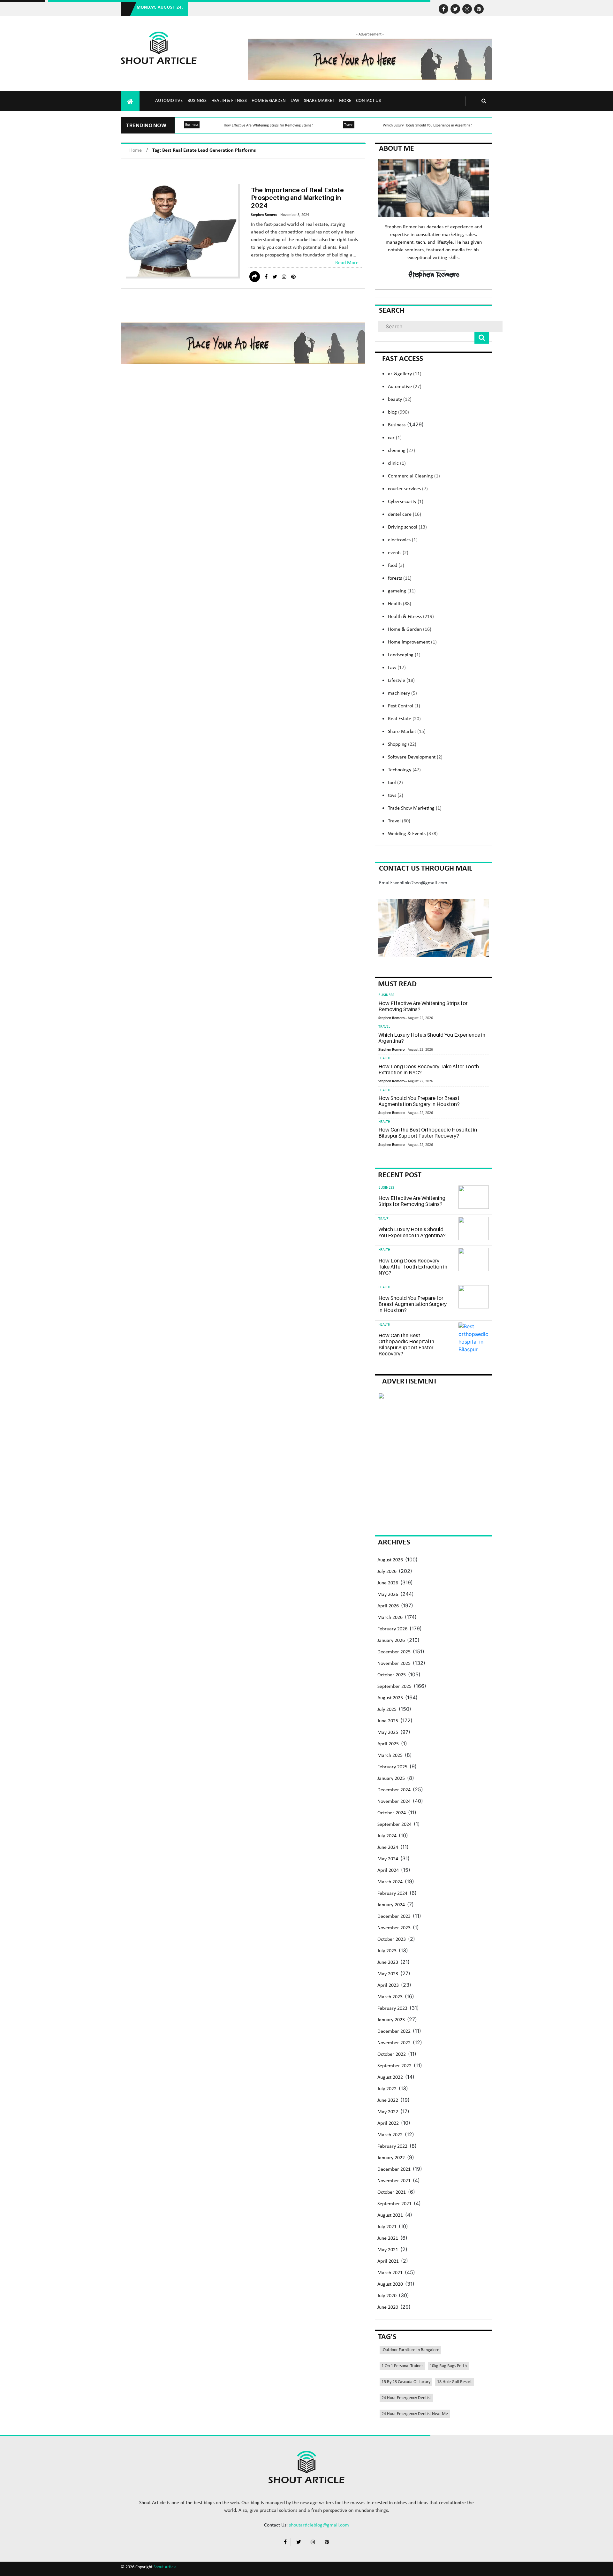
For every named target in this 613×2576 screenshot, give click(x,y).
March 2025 (390, 1756)
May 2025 (388, 1733)
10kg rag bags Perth (448, 2366)
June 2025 (388, 1721)
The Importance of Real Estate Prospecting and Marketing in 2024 (297, 198)
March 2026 (390, 1618)
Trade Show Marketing (415, 808)
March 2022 (390, 2135)
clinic (397, 463)
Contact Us (368, 101)
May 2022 (388, 2112)
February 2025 (392, 1767)
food (396, 566)
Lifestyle (401, 681)
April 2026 (388, 1606)
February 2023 (392, 2008)
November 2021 (394, 2181)
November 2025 (394, 1664)
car (395, 438)
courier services (408, 489)
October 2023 (392, 1940)
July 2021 (387, 2227)
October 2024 (392, 1813)
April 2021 (388, 2261)
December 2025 (394, 1652)
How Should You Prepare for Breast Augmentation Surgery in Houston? (419, 1101)
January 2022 (391, 2158)
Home (136, 150)
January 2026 (391, 1641)
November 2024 (394, 1802)
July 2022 (387, 2089)
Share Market (319, 101)
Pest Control (404, 706)
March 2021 (390, 2273)
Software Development (415, 757)
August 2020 (390, 2284)
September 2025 (394, 1687)
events (398, 553)
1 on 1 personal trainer (402, 2366)
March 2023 (390, 1997)
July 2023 (387, 1951)
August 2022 (390, 2077)
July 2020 (387, 2296)
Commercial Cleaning (414, 476)
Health (400, 604)
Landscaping (404, 655)
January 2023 (391, 2020)
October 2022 (392, 2054)
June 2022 (388, 2100)
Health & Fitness (229, 101)
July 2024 (387, 1836)
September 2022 (394, 2066)
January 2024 (391, 1905)
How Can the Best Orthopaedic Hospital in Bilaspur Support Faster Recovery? (428, 1133)
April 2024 (388, 1871)
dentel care (405, 514)
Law (295, 101)
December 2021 (394, 2169)
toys (396, 796)
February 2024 (392, 1894)
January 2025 (391, 1779)
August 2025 (390, 1698)
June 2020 (388, 2307)
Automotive (169, 101)
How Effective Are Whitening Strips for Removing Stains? (269, 126)
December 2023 (394, 1917)
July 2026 (387, 1572)
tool (395, 783)
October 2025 (392, 1675)
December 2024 (394, 1790)
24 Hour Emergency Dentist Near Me (415, 2414)
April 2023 (388, 1985)
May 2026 (388, 1595)
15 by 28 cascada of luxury (406, 2382)
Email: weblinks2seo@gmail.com (413, 883)
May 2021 (388, 2250)
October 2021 (392, 2192)
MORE (345, 101)
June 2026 (388, 1583)
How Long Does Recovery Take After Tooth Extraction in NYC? (429, 1069)
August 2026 (390, 1560)
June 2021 (388, 2238)
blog (398, 412)
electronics (403, 540)
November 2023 (394, 1928)
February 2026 (392, 1629)
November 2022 (394, 2043)
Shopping (402, 744)
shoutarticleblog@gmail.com (319, 2525)
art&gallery (405, 374)
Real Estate (404, 719)
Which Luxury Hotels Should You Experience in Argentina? (428, 126)
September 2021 (394, 2204)
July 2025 (387, 1710)
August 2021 (390, 2215)
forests (400, 578)
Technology (404, 770)
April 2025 (388, 1744)
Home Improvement (412, 642)
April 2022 (388, 2123)
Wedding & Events (413, 834)
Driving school (407, 527)
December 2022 (394, 2031)
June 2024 (388, 1848)
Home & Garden (269, 101)
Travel (349, 125)
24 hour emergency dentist (406, 2398)
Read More (347, 263)
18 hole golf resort (454, 2382)
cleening (401, 451)
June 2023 (388, 1962)
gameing (402, 591)
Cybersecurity (406, 502)
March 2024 (390, 1882)
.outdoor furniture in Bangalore (410, 2350)
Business (197, 101)
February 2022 (392, 2146)
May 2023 (388, 1974)
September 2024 (394, 1825)
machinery (402, 693)
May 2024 (388, 1859)
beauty (400, 400)
